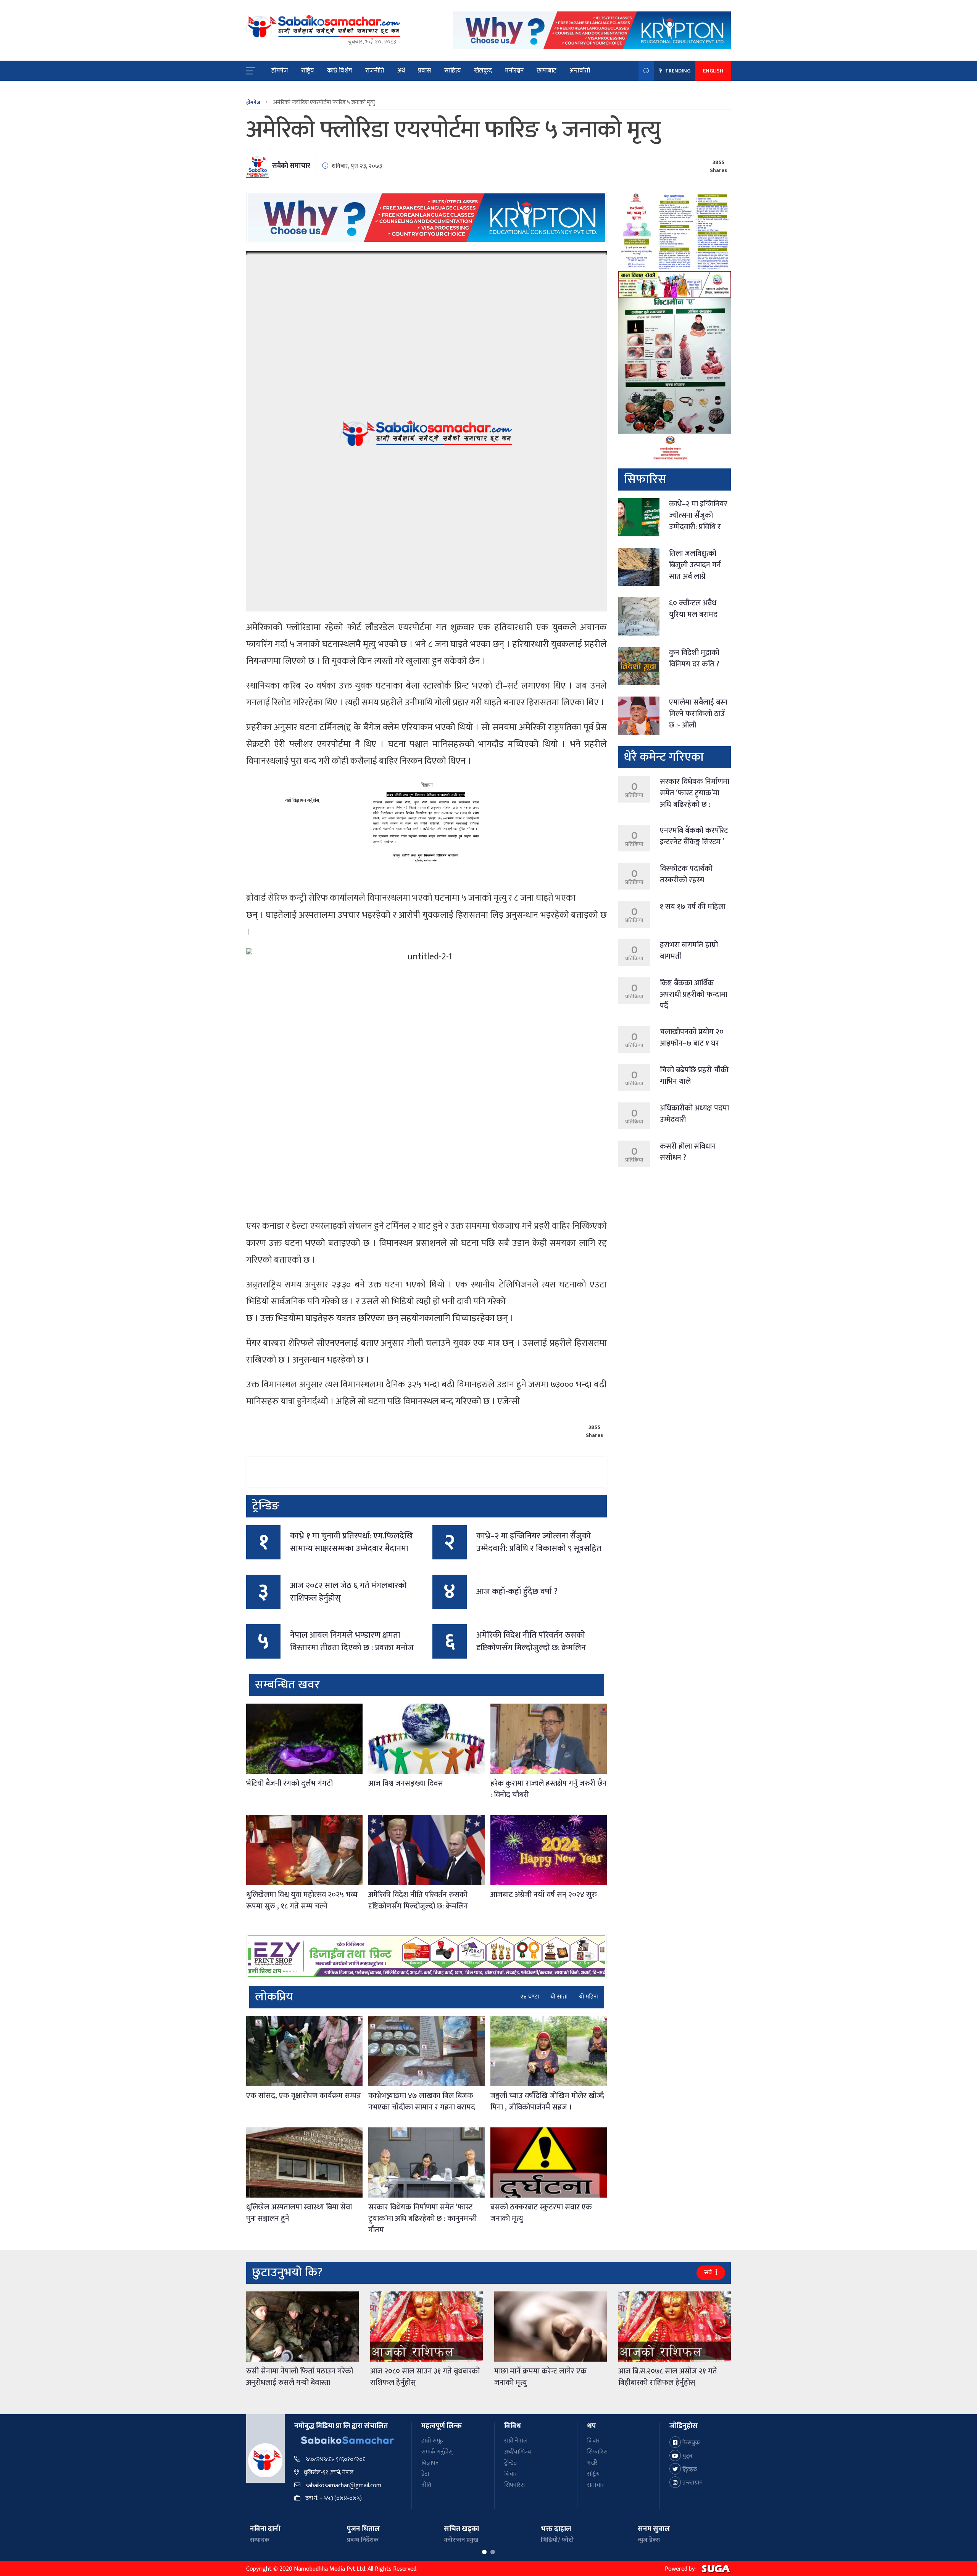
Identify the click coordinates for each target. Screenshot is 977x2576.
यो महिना (589, 1997)
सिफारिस (514, 2485)
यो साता (559, 1997)
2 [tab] (493, 2552)
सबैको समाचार (291, 166)
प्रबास (425, 71)
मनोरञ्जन (514, 71)
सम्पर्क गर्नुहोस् (437, 2452)
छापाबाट (547, 71)
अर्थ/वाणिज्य (518, 2452)
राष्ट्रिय (308, 71)
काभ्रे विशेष (340, 71)
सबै (709, 2273)
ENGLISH (713, 71)
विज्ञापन (430, 2463)
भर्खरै (592, 2463)
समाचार (596, 2485)
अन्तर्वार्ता (580, 71)
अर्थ (401, 71)
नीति (426, 2485)
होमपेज (280, 71)
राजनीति (375, 71)
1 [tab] (484, 2552)
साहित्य (453, 71)
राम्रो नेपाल (516, 2441)
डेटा (425, 2474)
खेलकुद (483, 71)
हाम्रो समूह (432, 2441)
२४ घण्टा (530, 1997)
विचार (511, 2474)
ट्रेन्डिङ (511, 2463)
